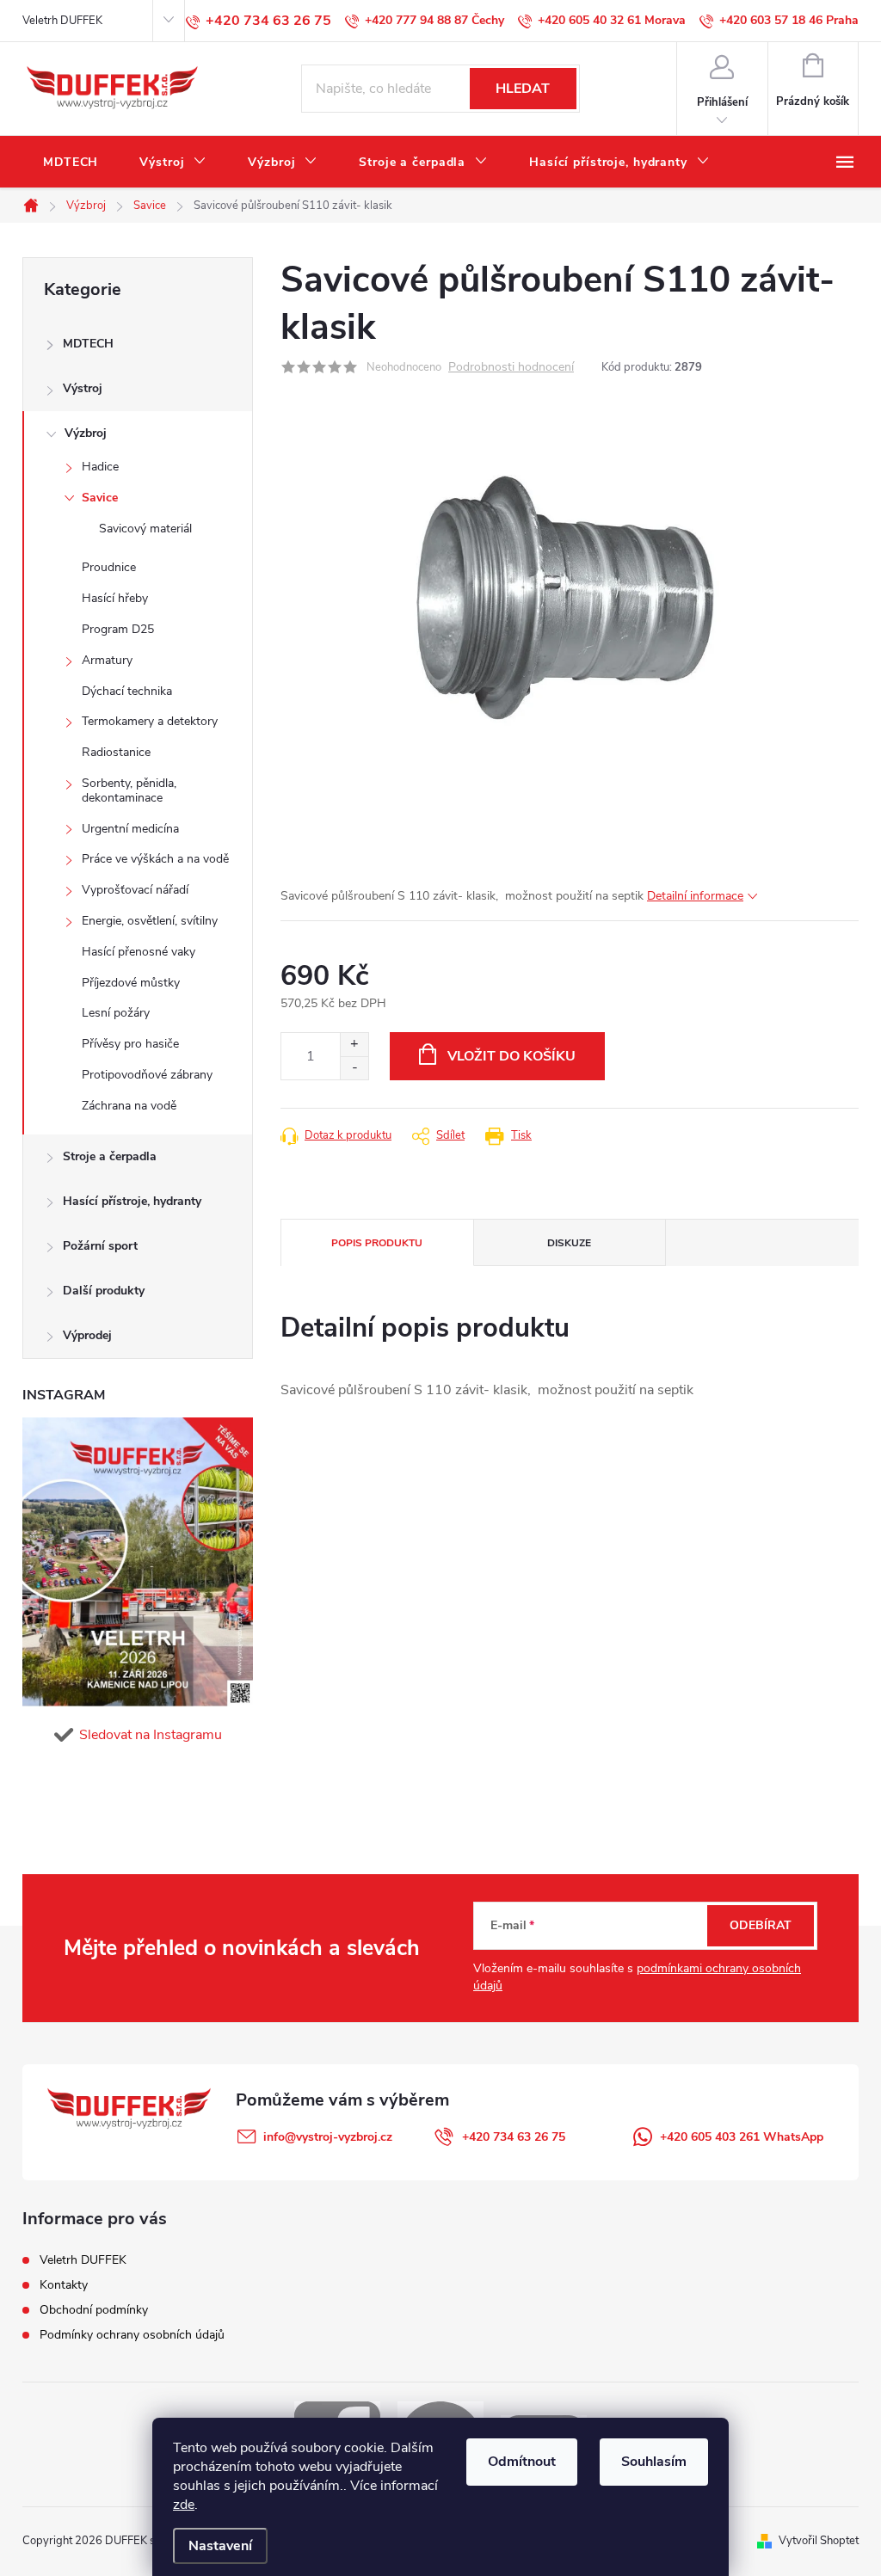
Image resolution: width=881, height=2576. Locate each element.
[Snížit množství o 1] (354, 1068)
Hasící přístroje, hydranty (132, 1201)
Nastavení (220, 2546)
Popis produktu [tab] (377, 1243)
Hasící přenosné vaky (139, 952)
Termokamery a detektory (150, 721)
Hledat (523, 89)
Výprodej (87, 1335)
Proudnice (109, 567)
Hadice (100, 467)
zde (184, 2505)
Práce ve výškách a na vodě (155, 859)
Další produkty (104, 1291)
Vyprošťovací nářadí (135, 890)
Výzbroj (86, 433)
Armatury (107, 660)
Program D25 (118, 629)
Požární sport (100, 1246)
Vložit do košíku (511, 1056)
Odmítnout (522, 2462)
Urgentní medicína (130, 829)
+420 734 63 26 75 (514, 2137)
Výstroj (83, 388)
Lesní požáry (116, 1013)
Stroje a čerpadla (110, 1156)
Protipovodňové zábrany (147, 1075)
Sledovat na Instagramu (151, 1735)
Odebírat (761, 1925)
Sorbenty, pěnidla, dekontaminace (129, 790)
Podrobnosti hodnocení (511, 368)
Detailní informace (695, 896)
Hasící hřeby (115, 598)
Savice (100, 498)
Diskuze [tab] (569, 1243)
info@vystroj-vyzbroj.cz (328, 2137)
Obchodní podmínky (94, 2310)
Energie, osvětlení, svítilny (150, 921)
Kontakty (64, 2285)
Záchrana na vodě (129, 1106)
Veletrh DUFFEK (62, 21)
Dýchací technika (127, 691)
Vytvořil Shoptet (819, 2541)
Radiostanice (116, 752)
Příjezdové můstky (131, 983)
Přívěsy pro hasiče (130, 1044)
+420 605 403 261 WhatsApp (742, 2137)
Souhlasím (654, 2462)
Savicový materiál (145, 529)
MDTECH (88, 344)
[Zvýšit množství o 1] (354, 1045)
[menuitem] (71, 163)
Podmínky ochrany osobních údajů (132, 2335)
